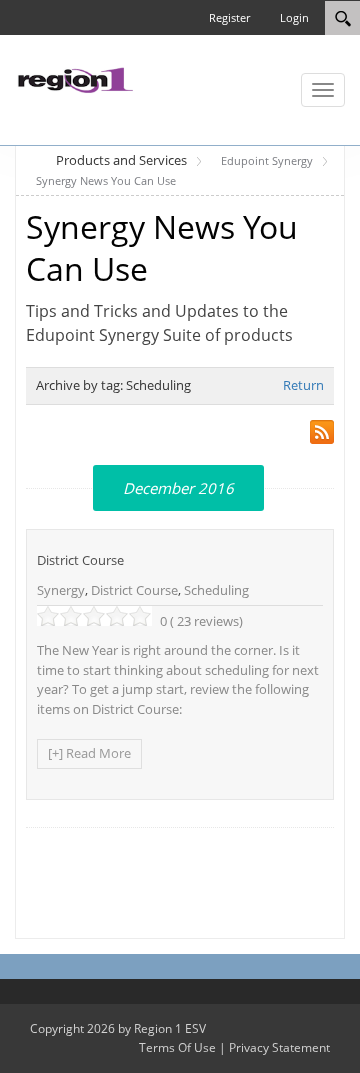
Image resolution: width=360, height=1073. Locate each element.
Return (303, 385)
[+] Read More (89, 753)
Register (229, 17)
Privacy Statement (279, 1047)
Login (294, 17)
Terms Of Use (177, 1047)
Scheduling (216, 590)
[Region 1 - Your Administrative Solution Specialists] (75, 78)
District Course (80, 560)
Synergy (61, 590)
